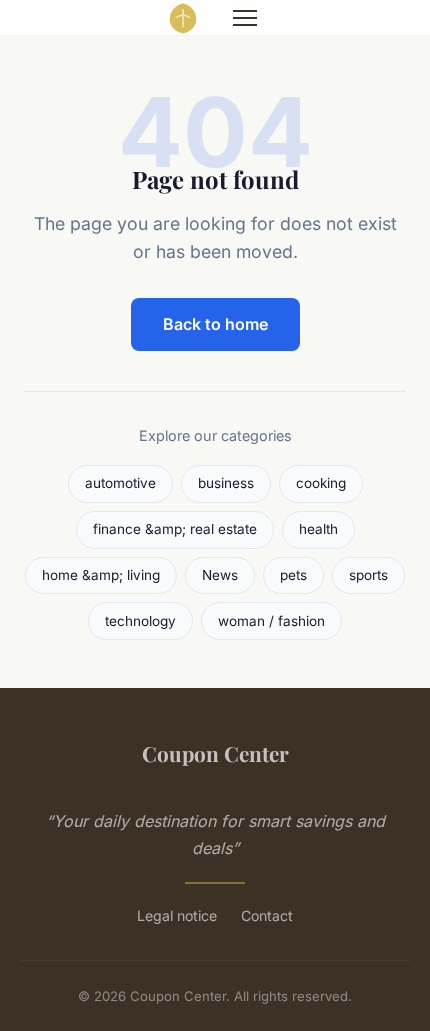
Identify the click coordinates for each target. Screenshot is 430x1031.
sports (368, 575)
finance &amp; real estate (175, 529)
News (220, 575)
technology (140, 621)
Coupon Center (215, 753)
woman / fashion (271, 621)
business (226, 483)
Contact (267, 915)
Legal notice (177, 915)
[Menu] (245, 18)
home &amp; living (101, 575)
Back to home (215, 324)
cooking (321, 483)
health (318, 529)
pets (293, 575)
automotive (120, 483)
